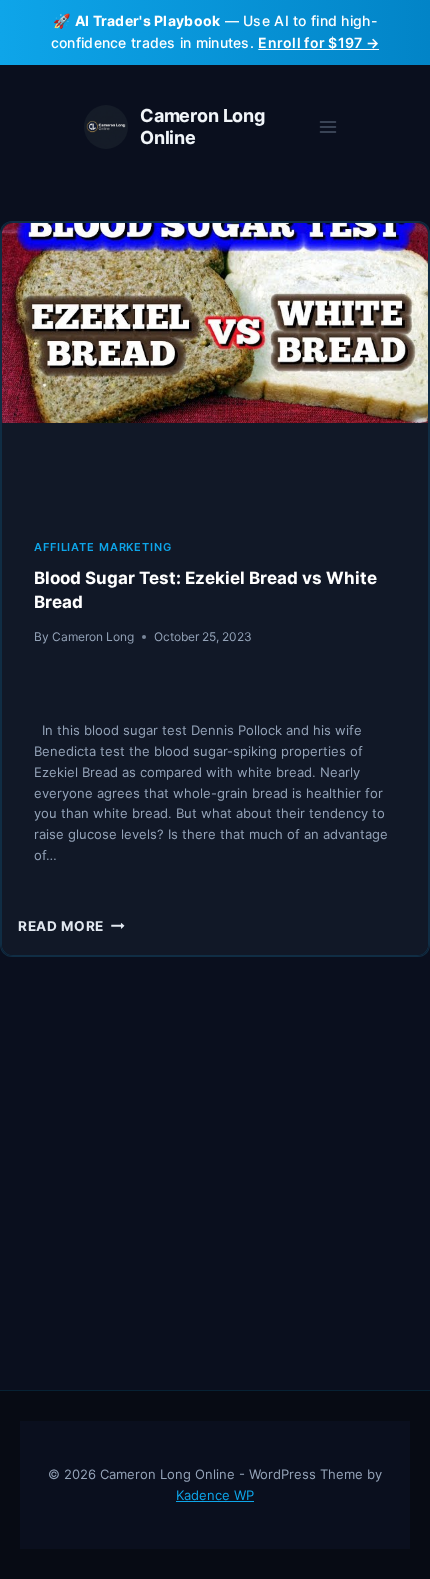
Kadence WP (215, 1495)
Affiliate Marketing (103, 547)
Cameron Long (93, 636)
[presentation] (215, 365)
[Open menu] (327, 126)
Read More (71, 926)
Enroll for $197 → (318, 42)
